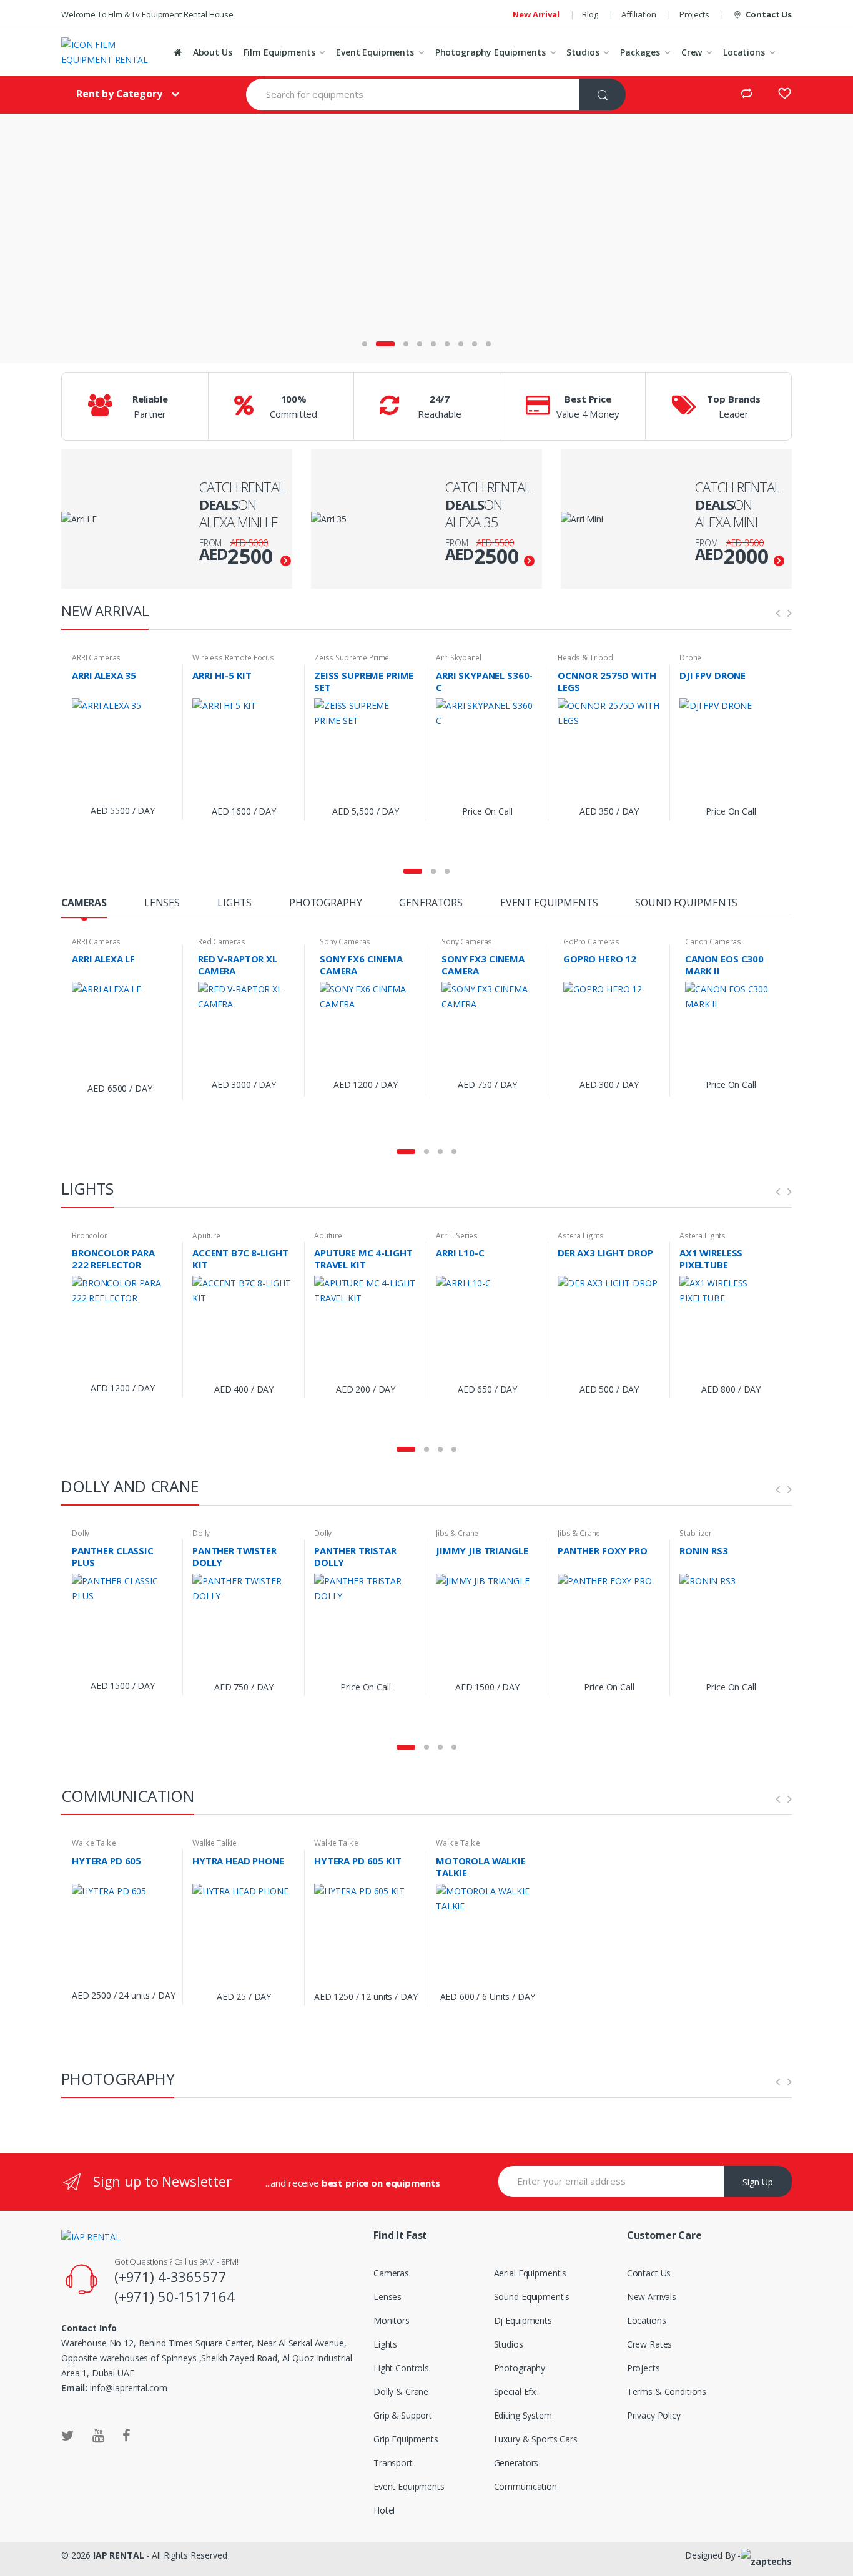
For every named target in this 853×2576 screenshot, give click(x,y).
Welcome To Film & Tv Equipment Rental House (147, 14)
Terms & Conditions (667, 2392)
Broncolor (90, 1236)
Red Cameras (221, 942)
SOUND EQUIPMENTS (686, 904)
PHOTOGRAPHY (325, 904)
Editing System (523, 2415)
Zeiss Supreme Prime (352, 658)
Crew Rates (650, 2344)
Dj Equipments (523, 2320)
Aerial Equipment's (530, 2273)
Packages (640, 52)
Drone (690, 658)
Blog (590, 14)
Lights (385, 2344)
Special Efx (515, 2392)
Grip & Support (403, 2415)
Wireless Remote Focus (233, 658)
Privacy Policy (654, 2415)
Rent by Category (119, 94)
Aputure (206, 1236)
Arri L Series (457, 1236)
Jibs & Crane (457, 1533)
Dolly (81, 1533)
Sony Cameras (345, 942)
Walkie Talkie (94, 1843)
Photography (520, 2368)
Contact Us (769, 14)
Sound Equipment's (532, 2297)
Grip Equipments (406, 2439)
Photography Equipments (491, 52)
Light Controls (401, 2368)
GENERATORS (431, 904)
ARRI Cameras (96, 658)
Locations (744, 52)
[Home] (178, 52)
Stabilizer (696, 1533)
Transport (393, 2463)
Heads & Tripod (585, 658)
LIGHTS (234, 904)
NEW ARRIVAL (105, 610)
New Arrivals (652, 2297)
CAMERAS (84, 904)
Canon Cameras (713, 942)
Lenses (387, 2297)
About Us (213, 52)
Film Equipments (279, 52)
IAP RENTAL (119, 2555)
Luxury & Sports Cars (536, 2439)
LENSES (162, 904)
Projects (694, 14)
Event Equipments (375, 52)
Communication (525, 2486)
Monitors (392, 2320)
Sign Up (758, 2182)
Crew (692, 52)
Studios (583, 52)
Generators (516, 2463)
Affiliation (639, 14)
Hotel (384, 2510)
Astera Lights (581, 1236)
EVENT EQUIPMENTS (549, 904)
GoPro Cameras (591, 942)
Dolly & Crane (401, 2392)
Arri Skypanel (459, 658)
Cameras (391, 2273)
